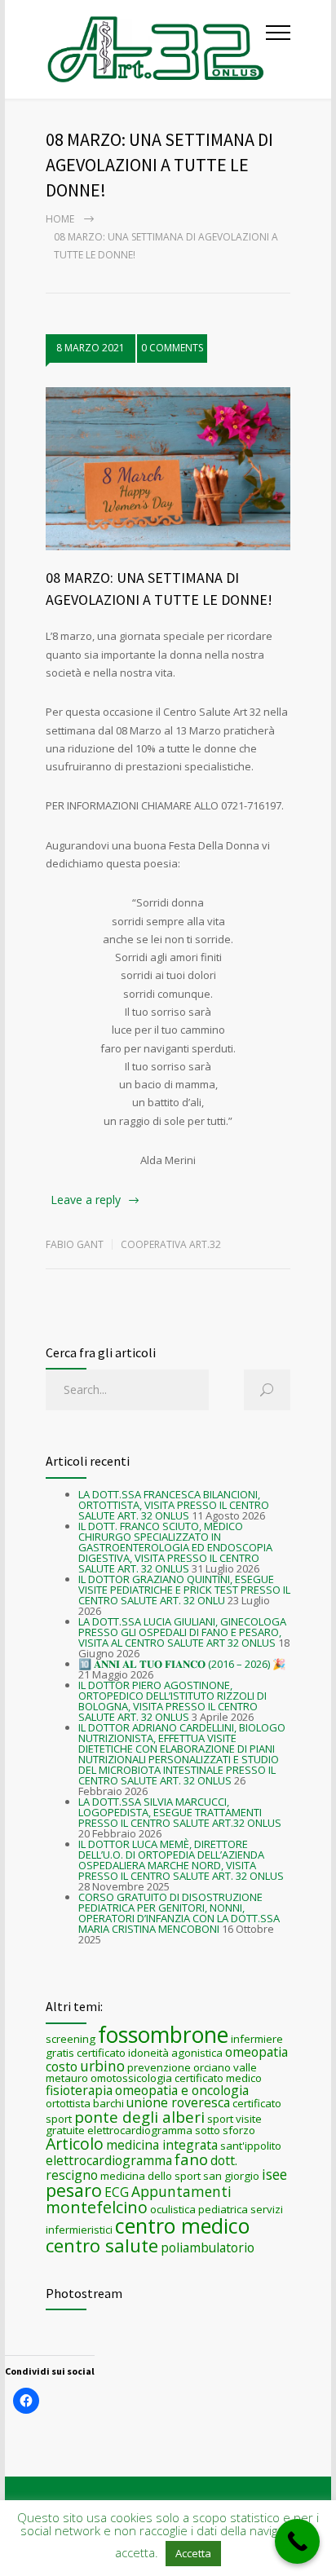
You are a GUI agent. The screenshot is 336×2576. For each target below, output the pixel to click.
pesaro (74, 2190)
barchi (108, 2103)
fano (191, 2159)
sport (220, 2119)
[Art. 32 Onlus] (156, 49)
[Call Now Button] (297, 2541)
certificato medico (218, 2078)
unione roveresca (178, 2102)
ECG (117, 2192)
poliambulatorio (208, 2247)
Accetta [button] (193, 2553)
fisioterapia (79, 2090)
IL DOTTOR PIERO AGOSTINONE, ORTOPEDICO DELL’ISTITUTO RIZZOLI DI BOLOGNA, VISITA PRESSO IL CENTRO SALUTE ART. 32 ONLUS (172, 1701)
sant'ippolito (251, 2146)
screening (71, 2039)
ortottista (68, 2103)
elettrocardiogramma (109, 2160)
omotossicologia (131, 2078)
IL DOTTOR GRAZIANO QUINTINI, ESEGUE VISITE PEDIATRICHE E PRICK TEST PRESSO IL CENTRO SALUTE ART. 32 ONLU (184, 1590)
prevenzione (159, 2067)
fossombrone (163, 2035)
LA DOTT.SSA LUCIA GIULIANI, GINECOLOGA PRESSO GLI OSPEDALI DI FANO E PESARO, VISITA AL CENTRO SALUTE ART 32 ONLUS (182, 1632)
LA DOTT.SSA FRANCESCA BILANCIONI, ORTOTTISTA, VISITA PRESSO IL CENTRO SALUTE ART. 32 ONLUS (174, 1505)
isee (274, 2174)
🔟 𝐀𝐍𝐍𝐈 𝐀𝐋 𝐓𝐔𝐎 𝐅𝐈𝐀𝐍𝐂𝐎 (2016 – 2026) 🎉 (182, 1664)
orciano (212, 2067)
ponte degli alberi (139, 2117)
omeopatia (256, 2052)
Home (60, 219)
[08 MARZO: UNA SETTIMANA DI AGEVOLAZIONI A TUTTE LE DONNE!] (168, 469)
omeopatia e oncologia (182, 2090)
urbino (102, 2066)
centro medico (182, 2225)
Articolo (75, 2144)
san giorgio (231, 2176)
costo (62, 2067)
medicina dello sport (150, 2176)
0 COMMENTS (172, 348)
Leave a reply (86, 1200)
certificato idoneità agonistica (150, 2053)
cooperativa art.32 (171, 1244)
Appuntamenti (181, 2191)
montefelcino (97, 2207)
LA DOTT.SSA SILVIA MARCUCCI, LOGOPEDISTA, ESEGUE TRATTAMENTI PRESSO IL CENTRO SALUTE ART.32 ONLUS (180, 1812)
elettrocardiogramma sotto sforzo (171, 2130)
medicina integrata (162, 2145)
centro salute (102, 2245)
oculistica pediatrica (199, 2209)
